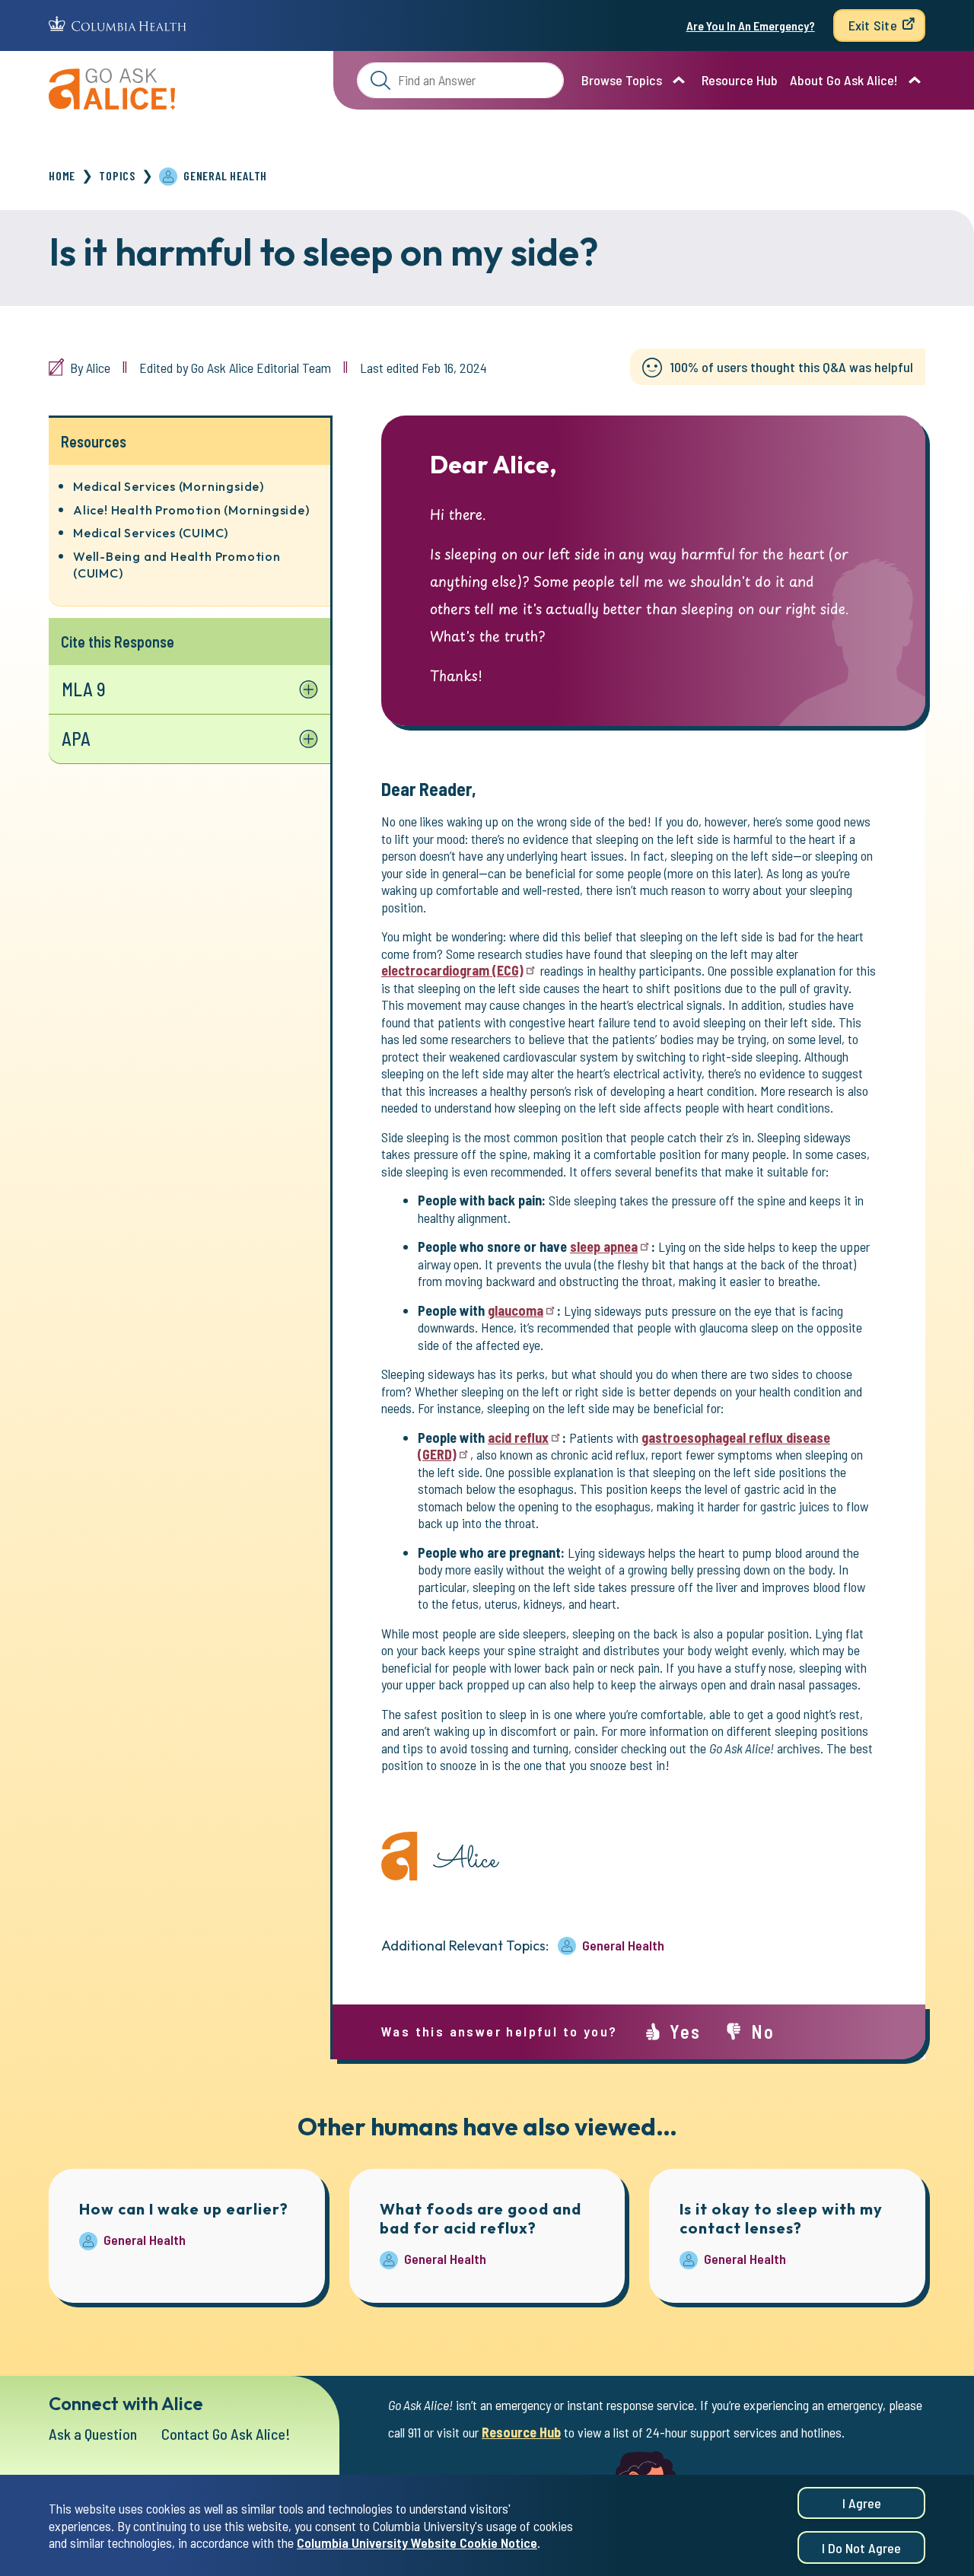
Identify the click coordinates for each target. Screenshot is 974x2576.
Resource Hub (740, 80)
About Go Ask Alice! (844, 80)
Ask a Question (93, 2434)
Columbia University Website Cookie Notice (417, 2543)
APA (76, 739)
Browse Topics (622, 80)
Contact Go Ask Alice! (226, 2434)
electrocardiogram (452, 970)
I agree (862, 2503)
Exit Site (873, 25)
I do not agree (861, 2548)
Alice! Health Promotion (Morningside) (191, 510)
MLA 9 (84, 689)
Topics (117, 175)
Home (62, 175)
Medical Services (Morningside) (169, 486)
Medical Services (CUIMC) (151, 533)
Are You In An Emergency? (751, 25)
